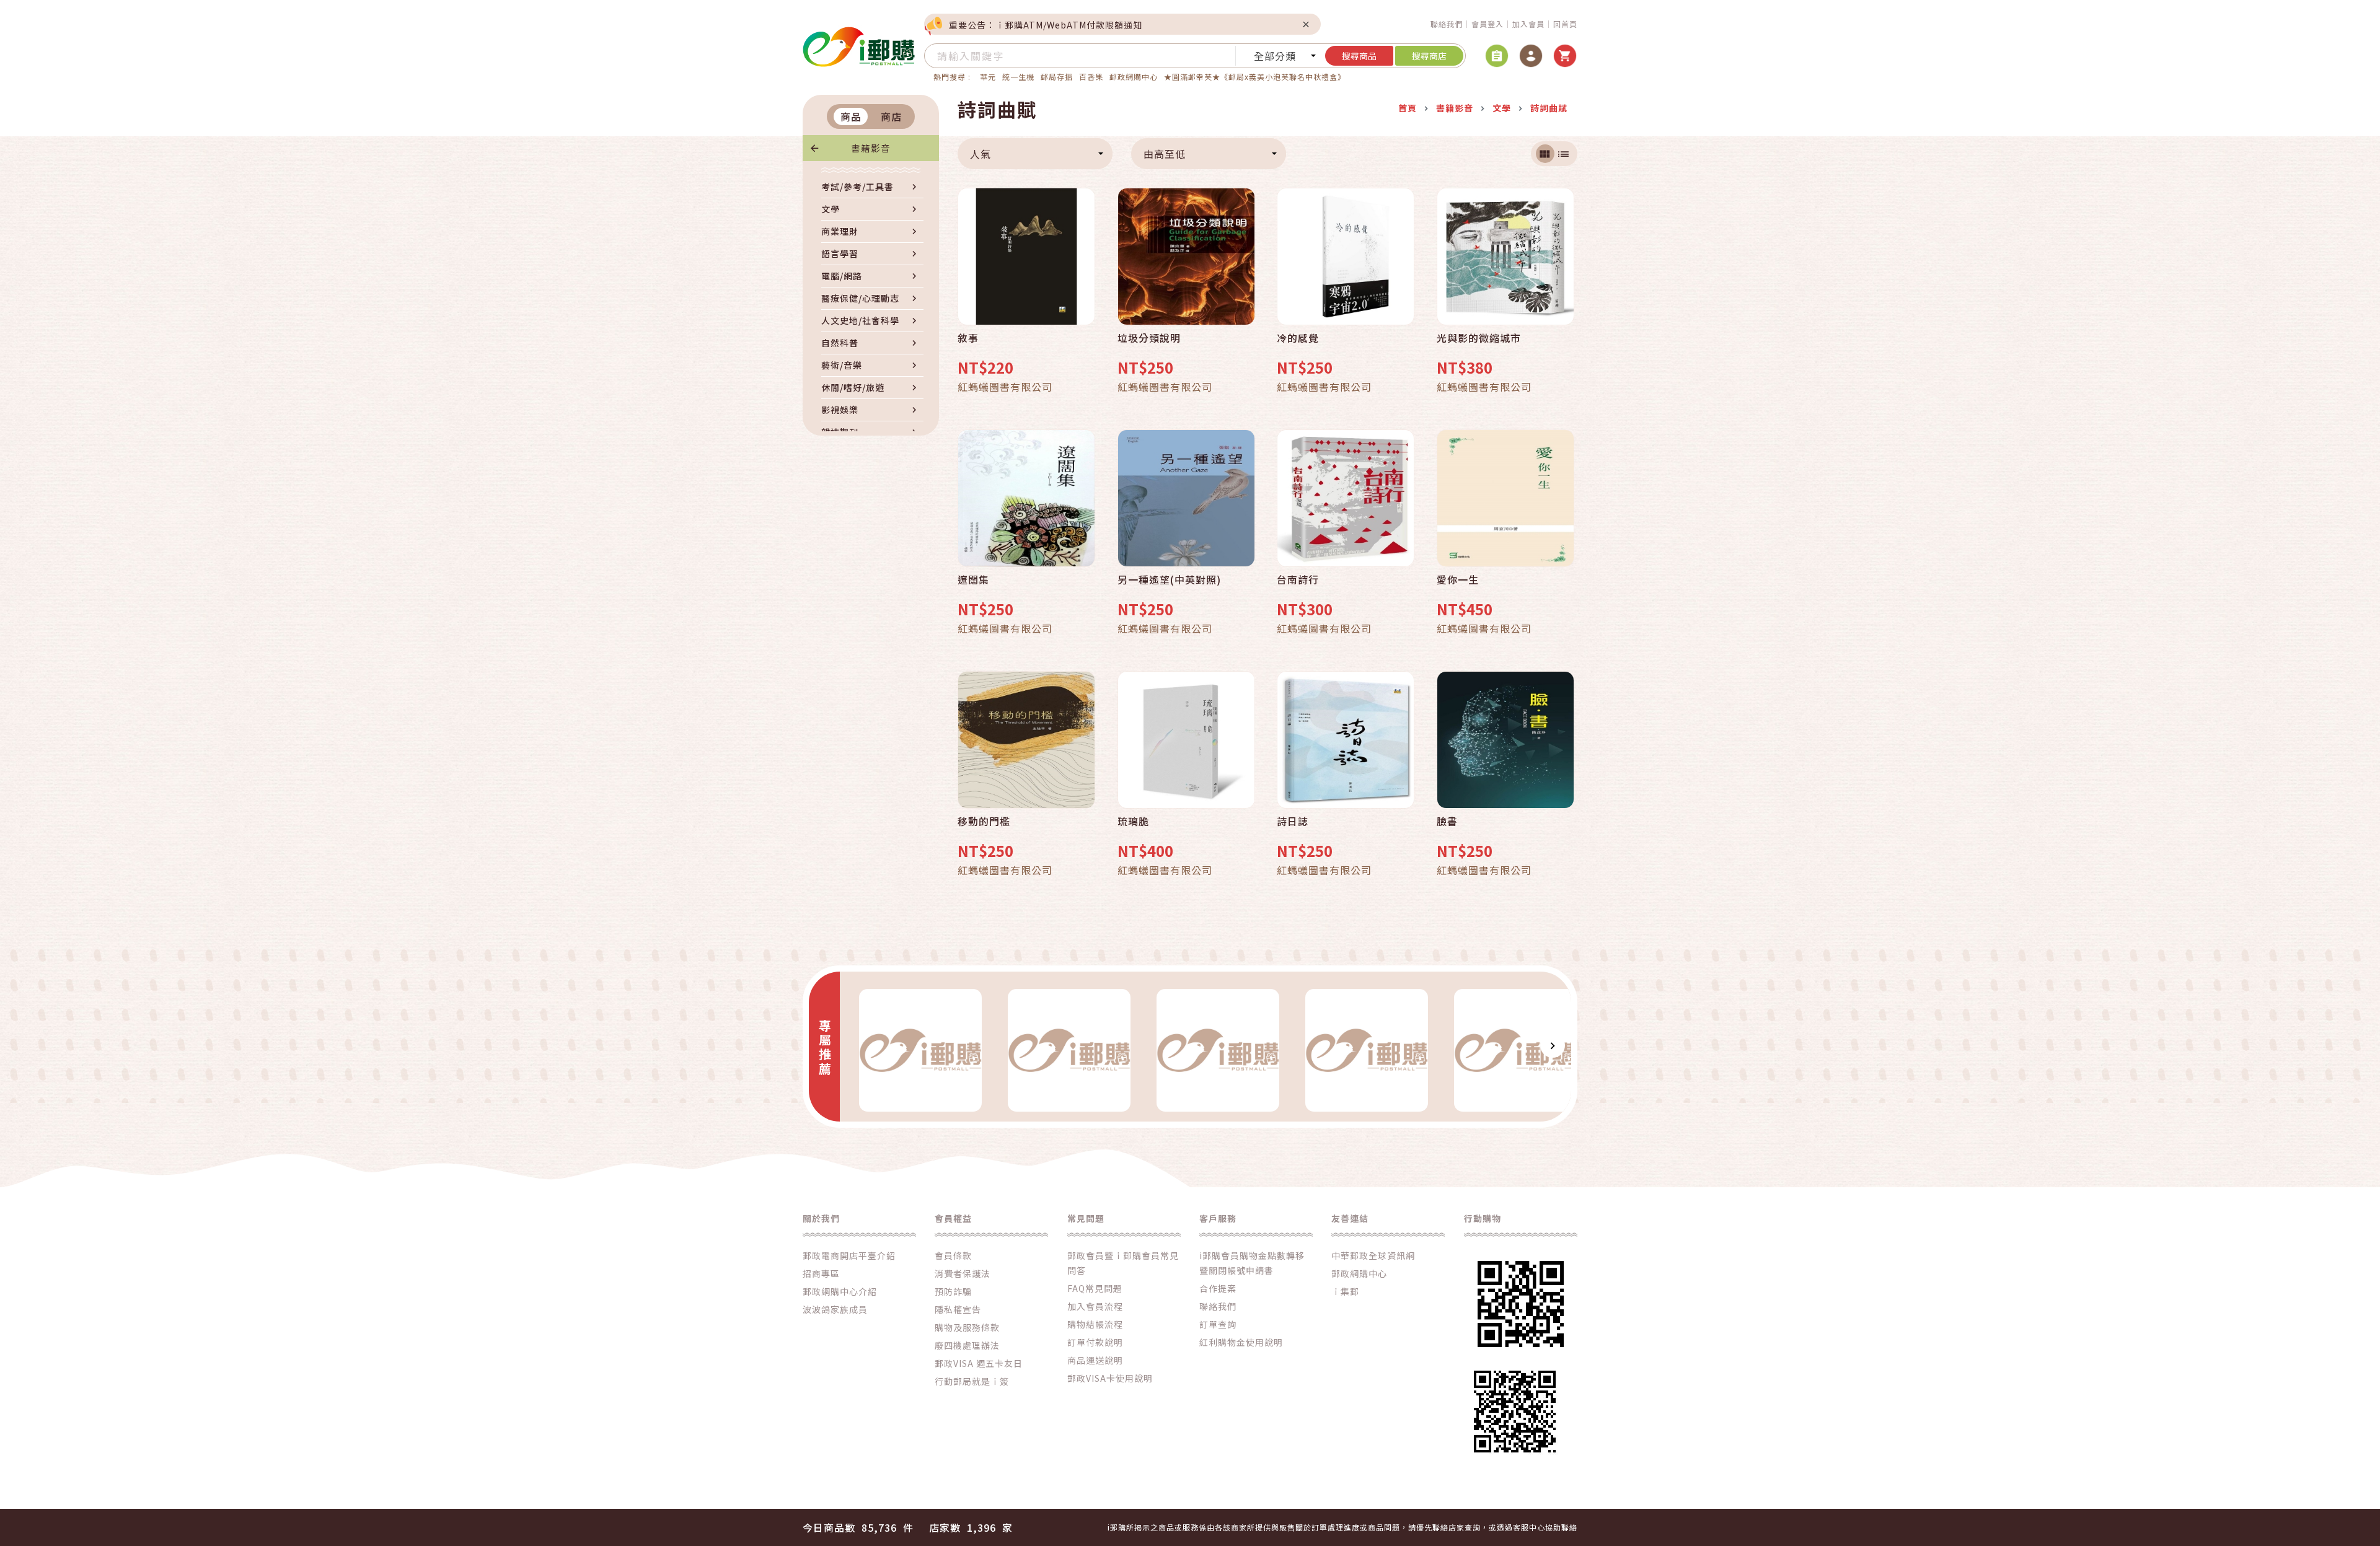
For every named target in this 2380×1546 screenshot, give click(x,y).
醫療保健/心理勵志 (860, 298)
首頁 (1408, 108)
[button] (858, 1045)
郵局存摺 (1057, 77)
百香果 (1091, 77)
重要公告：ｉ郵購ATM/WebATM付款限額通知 (1046, 25)
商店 (891, 116)
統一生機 (1018, 77)
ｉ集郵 (1345, 1291)
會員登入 (1487, 24)
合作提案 (1218, 1288)
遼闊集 (973, 580)
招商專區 (821, 1273)
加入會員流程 (1095, 1306)
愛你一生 (1458, 580)
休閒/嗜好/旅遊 (853, 387)
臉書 (1447, 822)
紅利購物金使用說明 (1241, 1342)
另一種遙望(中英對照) (1169, 580)
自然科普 (840, 343)
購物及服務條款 (967, 1327)
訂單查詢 (1218, 1324)
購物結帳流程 (1095, 1324)
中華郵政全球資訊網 (1373, 1255)
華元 (988, 77)
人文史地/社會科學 (860, 320)
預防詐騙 (953, 1291)
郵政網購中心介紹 (840, 1291)
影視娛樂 (840, 410)
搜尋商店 (1429, 56)
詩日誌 (1293, 822)
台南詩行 (1298, 580)
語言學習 (840, 253)
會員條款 (953, 1255)
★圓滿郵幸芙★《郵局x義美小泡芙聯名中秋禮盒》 (1255, 77)
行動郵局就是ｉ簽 (972, 1381)
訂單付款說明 (1095, 1342)
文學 (831, 209)
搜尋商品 (1359, 56)
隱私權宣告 (958, 1309)
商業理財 (840, 231)
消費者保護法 (963, 1273)
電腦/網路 (842, 276)
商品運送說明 (1095, 1360)
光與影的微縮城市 (1479, 338)
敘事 (968, 338)
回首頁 (1565, 24)
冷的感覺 (1298, 338)
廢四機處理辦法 (967, 1345)
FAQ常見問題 (1095, 1288)
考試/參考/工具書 (857, 187)
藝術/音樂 (842, 365)
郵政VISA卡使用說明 (1110, 1378)
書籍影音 (871, 148)
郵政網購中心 (1134, 77)
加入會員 (1528, 24)
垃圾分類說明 (1149, 338)
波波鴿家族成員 (835, 1309)
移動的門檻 (984, 822)
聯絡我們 (1447, 24)
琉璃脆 (1133, 822)
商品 (851, 116)
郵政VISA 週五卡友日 (979, 1363)
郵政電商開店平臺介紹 (849, 1255)
